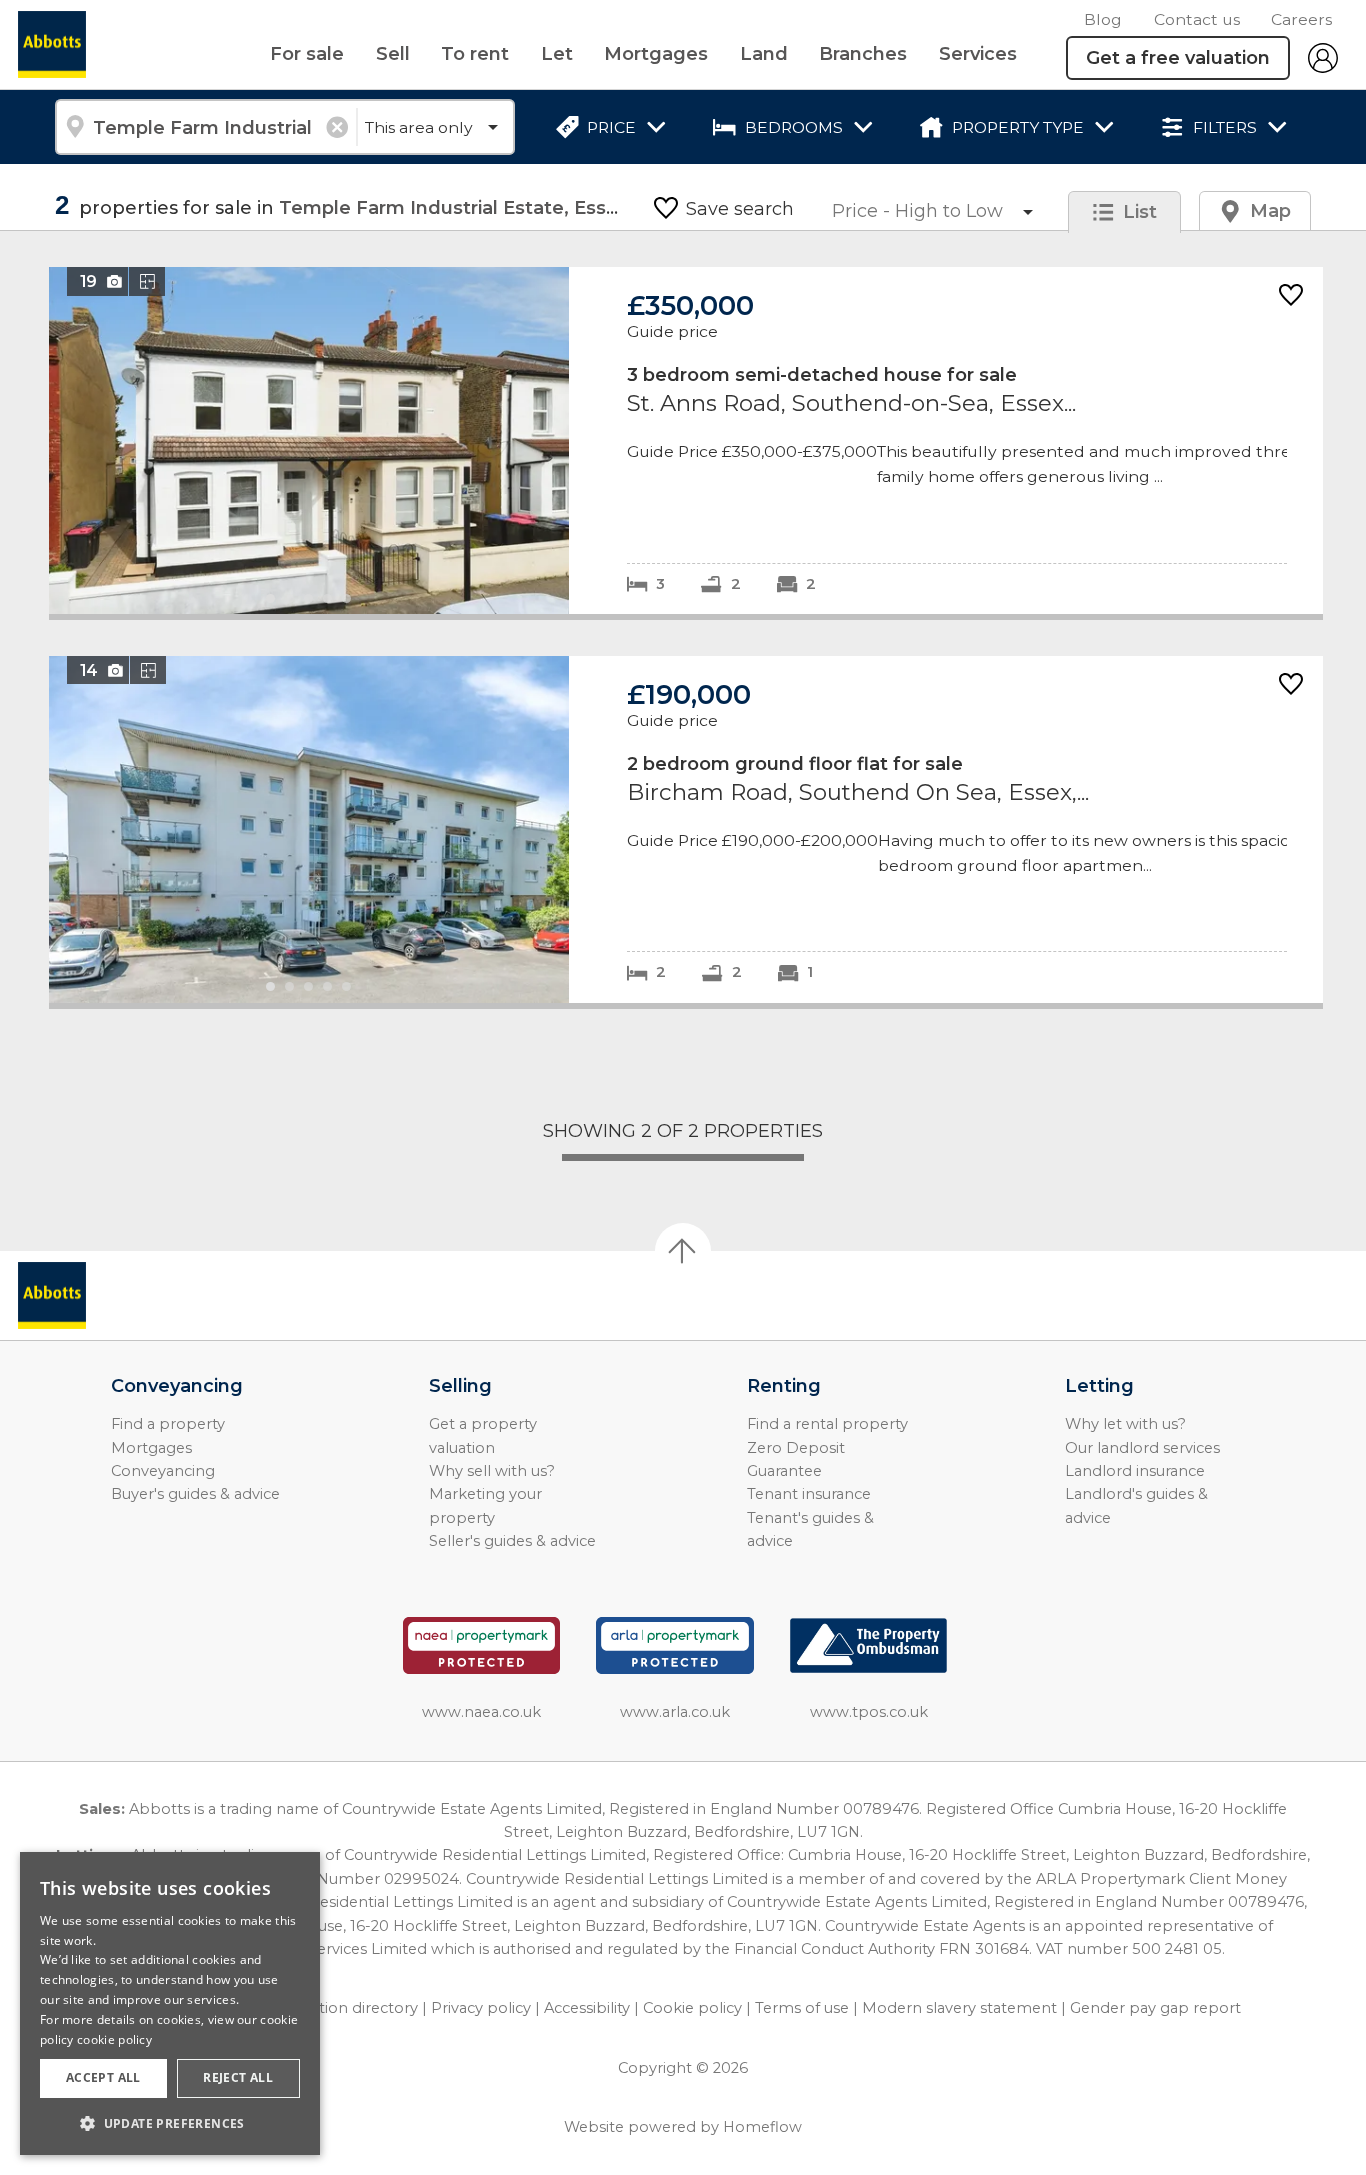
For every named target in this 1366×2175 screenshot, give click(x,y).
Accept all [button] (103, 2077)
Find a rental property (827, 1424)
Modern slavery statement (959, 2008)
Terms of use (802, 2008)
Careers (1301, 19)
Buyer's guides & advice (195, 1494)
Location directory (351, 2008)
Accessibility (587, 2008)
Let (557, 54)
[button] (170, 2123)
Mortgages (656, 54)
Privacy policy (481, 2008)
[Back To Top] (683, 1251)
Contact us (1197, 19)
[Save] (1291, 296)
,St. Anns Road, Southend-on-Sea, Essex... (686, 440)
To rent (475, 54)
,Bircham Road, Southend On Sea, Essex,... (686, 829)
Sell (393, 54)
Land (764, 54)
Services (978, 54)
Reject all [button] (238, 2077)
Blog (1103, 19)
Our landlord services (1142, 1448)
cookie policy (114, 2039)
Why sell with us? (492, 1471)
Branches (863, 54)
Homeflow (762, 2127)
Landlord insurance (1135, 1471)
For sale (307, 54)
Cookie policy (692, 2008)
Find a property (168, 1424)
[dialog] (170, 2003)
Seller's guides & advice (512, 1541)
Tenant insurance (809, 1494)
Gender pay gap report (1155, 2008)
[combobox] (205, 127)
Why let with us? (1125, 1424)
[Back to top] (130, 1296)
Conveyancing (163, 1471)
